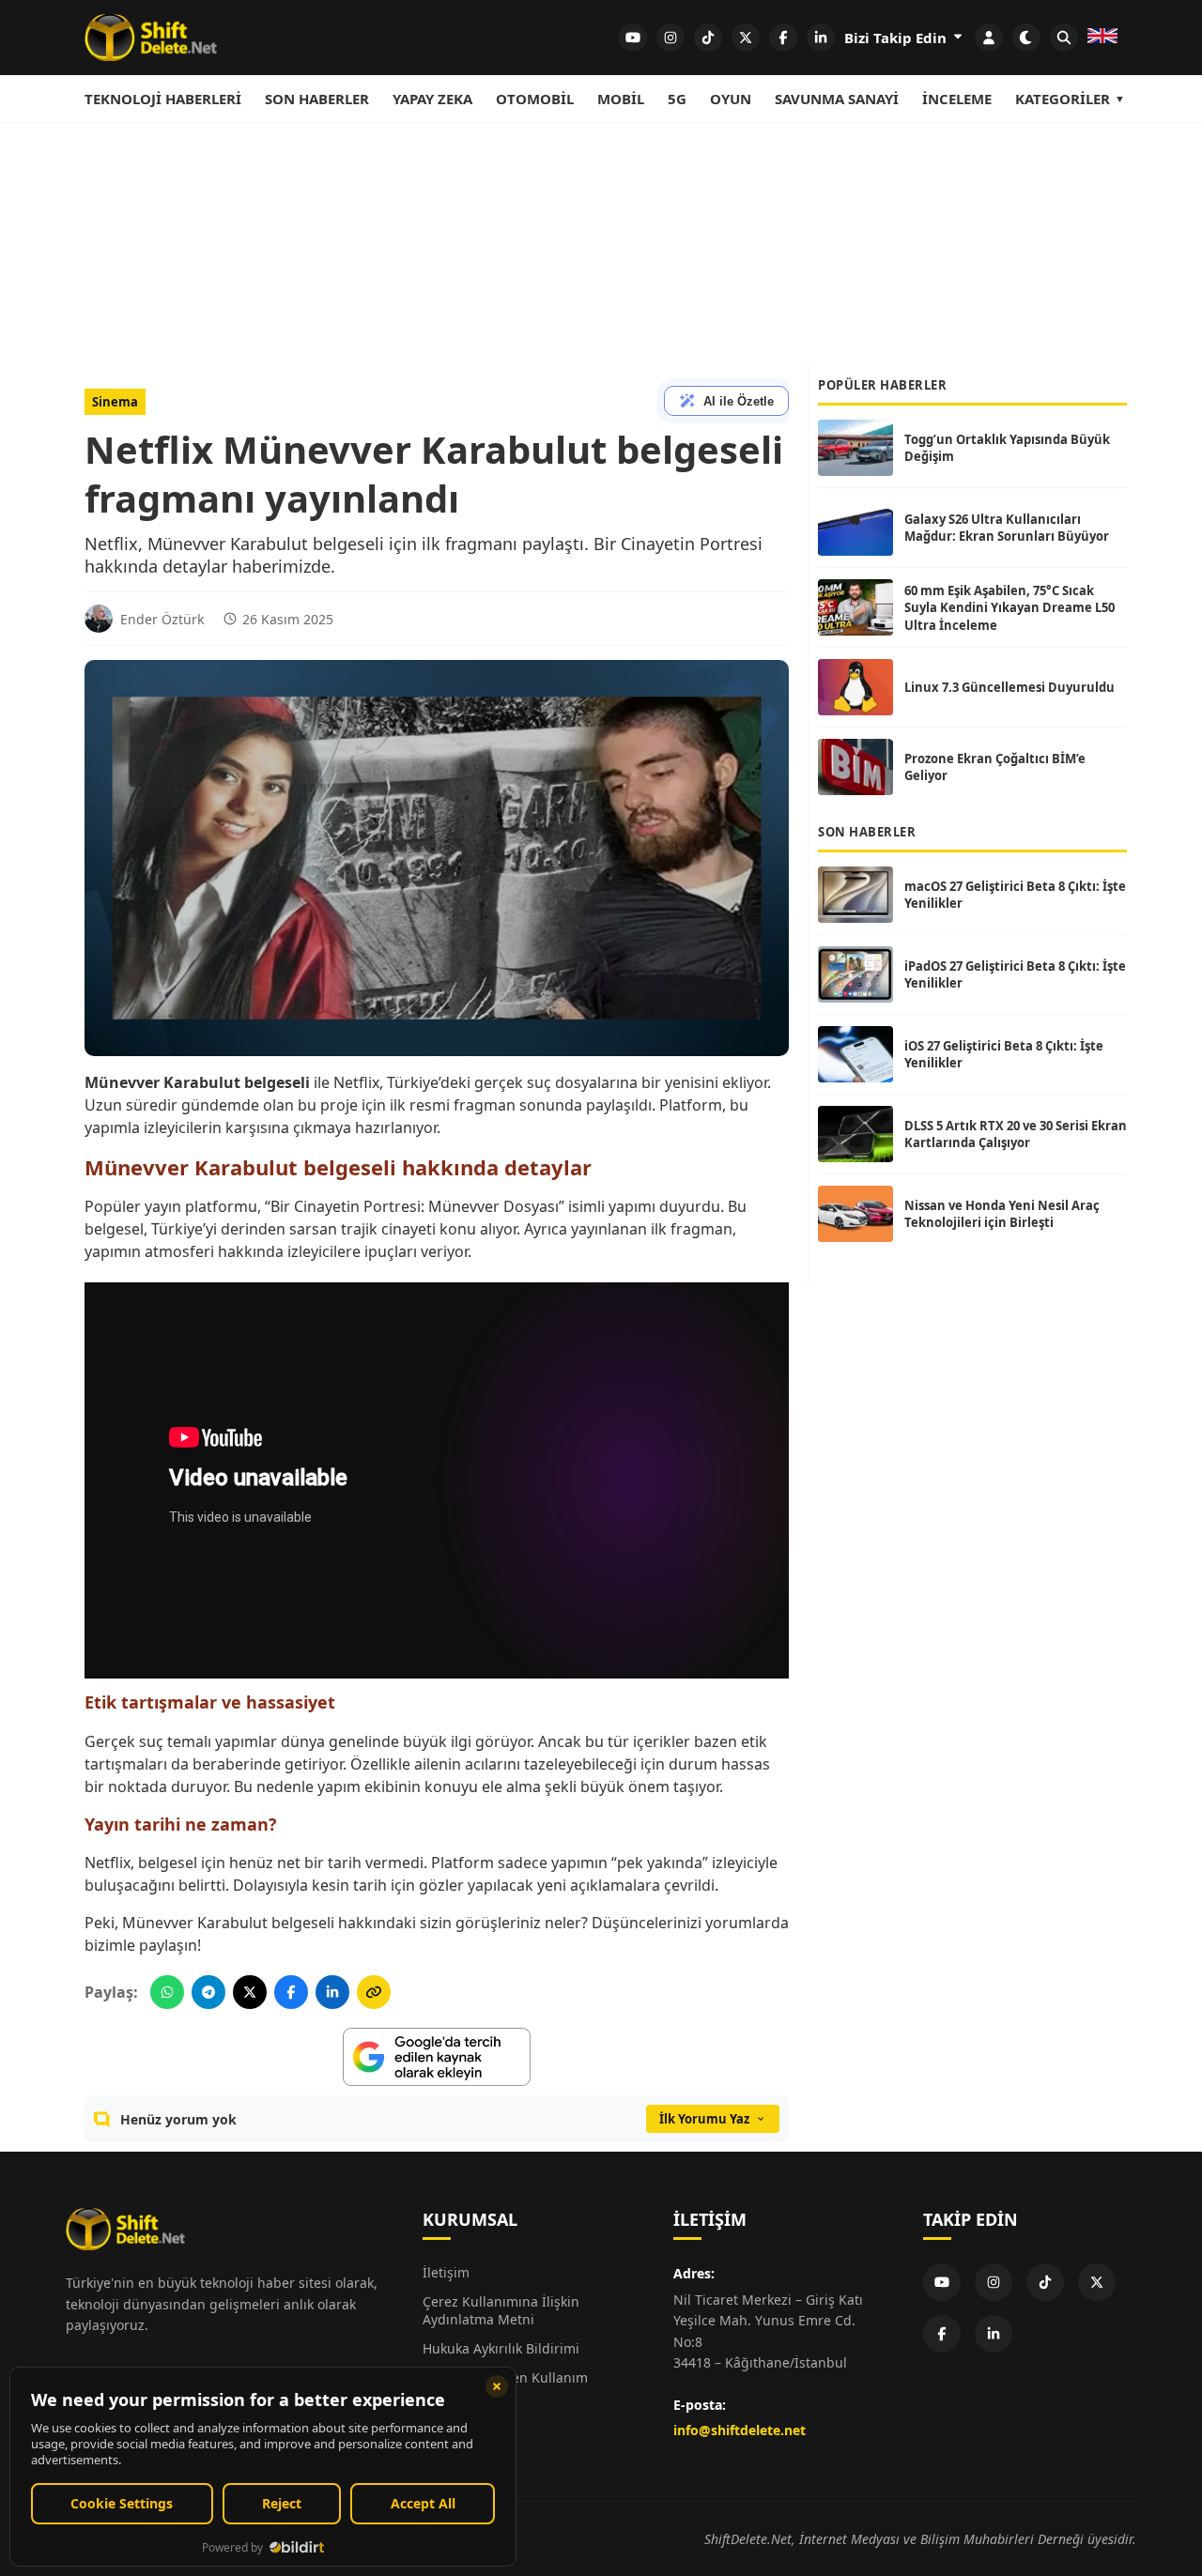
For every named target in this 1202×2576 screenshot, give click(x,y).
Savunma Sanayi (837, 99)
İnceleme (957, 99)
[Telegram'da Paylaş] (208, 1992)
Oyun (731, 99)
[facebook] (783, 38)
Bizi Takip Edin (897, 38)
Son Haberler (317, 99)
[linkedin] (821, 38)
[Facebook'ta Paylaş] (291, 1992)
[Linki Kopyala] (374, 1992)
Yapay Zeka (432, 99)
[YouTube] (942, 2282)
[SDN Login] (989, 38)
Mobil (621, 99)
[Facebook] (942, 2334)
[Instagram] (994, 2282)
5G (677, 99)
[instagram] (670, 38)
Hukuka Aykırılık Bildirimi (501, 2348)
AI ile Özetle (739, 401)
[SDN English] (1102, 38)
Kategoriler (1063, 99)
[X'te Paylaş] (250, 1992)
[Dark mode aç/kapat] (1026, 38)
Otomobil (535, 99)
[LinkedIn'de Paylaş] (332, 1992)
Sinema (115, 402)
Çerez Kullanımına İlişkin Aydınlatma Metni (501, 2310)
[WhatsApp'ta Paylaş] (167, 1992)
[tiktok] (708, 38)
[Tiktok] (1045, 2282)
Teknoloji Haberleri (163, 99)
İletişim (446, 2272)
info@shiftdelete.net (740, 2430)
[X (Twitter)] (1097, 2282)
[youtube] (633, 38)
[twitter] (746, 38)
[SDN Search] (1064, 38)
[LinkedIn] (994, 2334)
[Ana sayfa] (151, 38)
